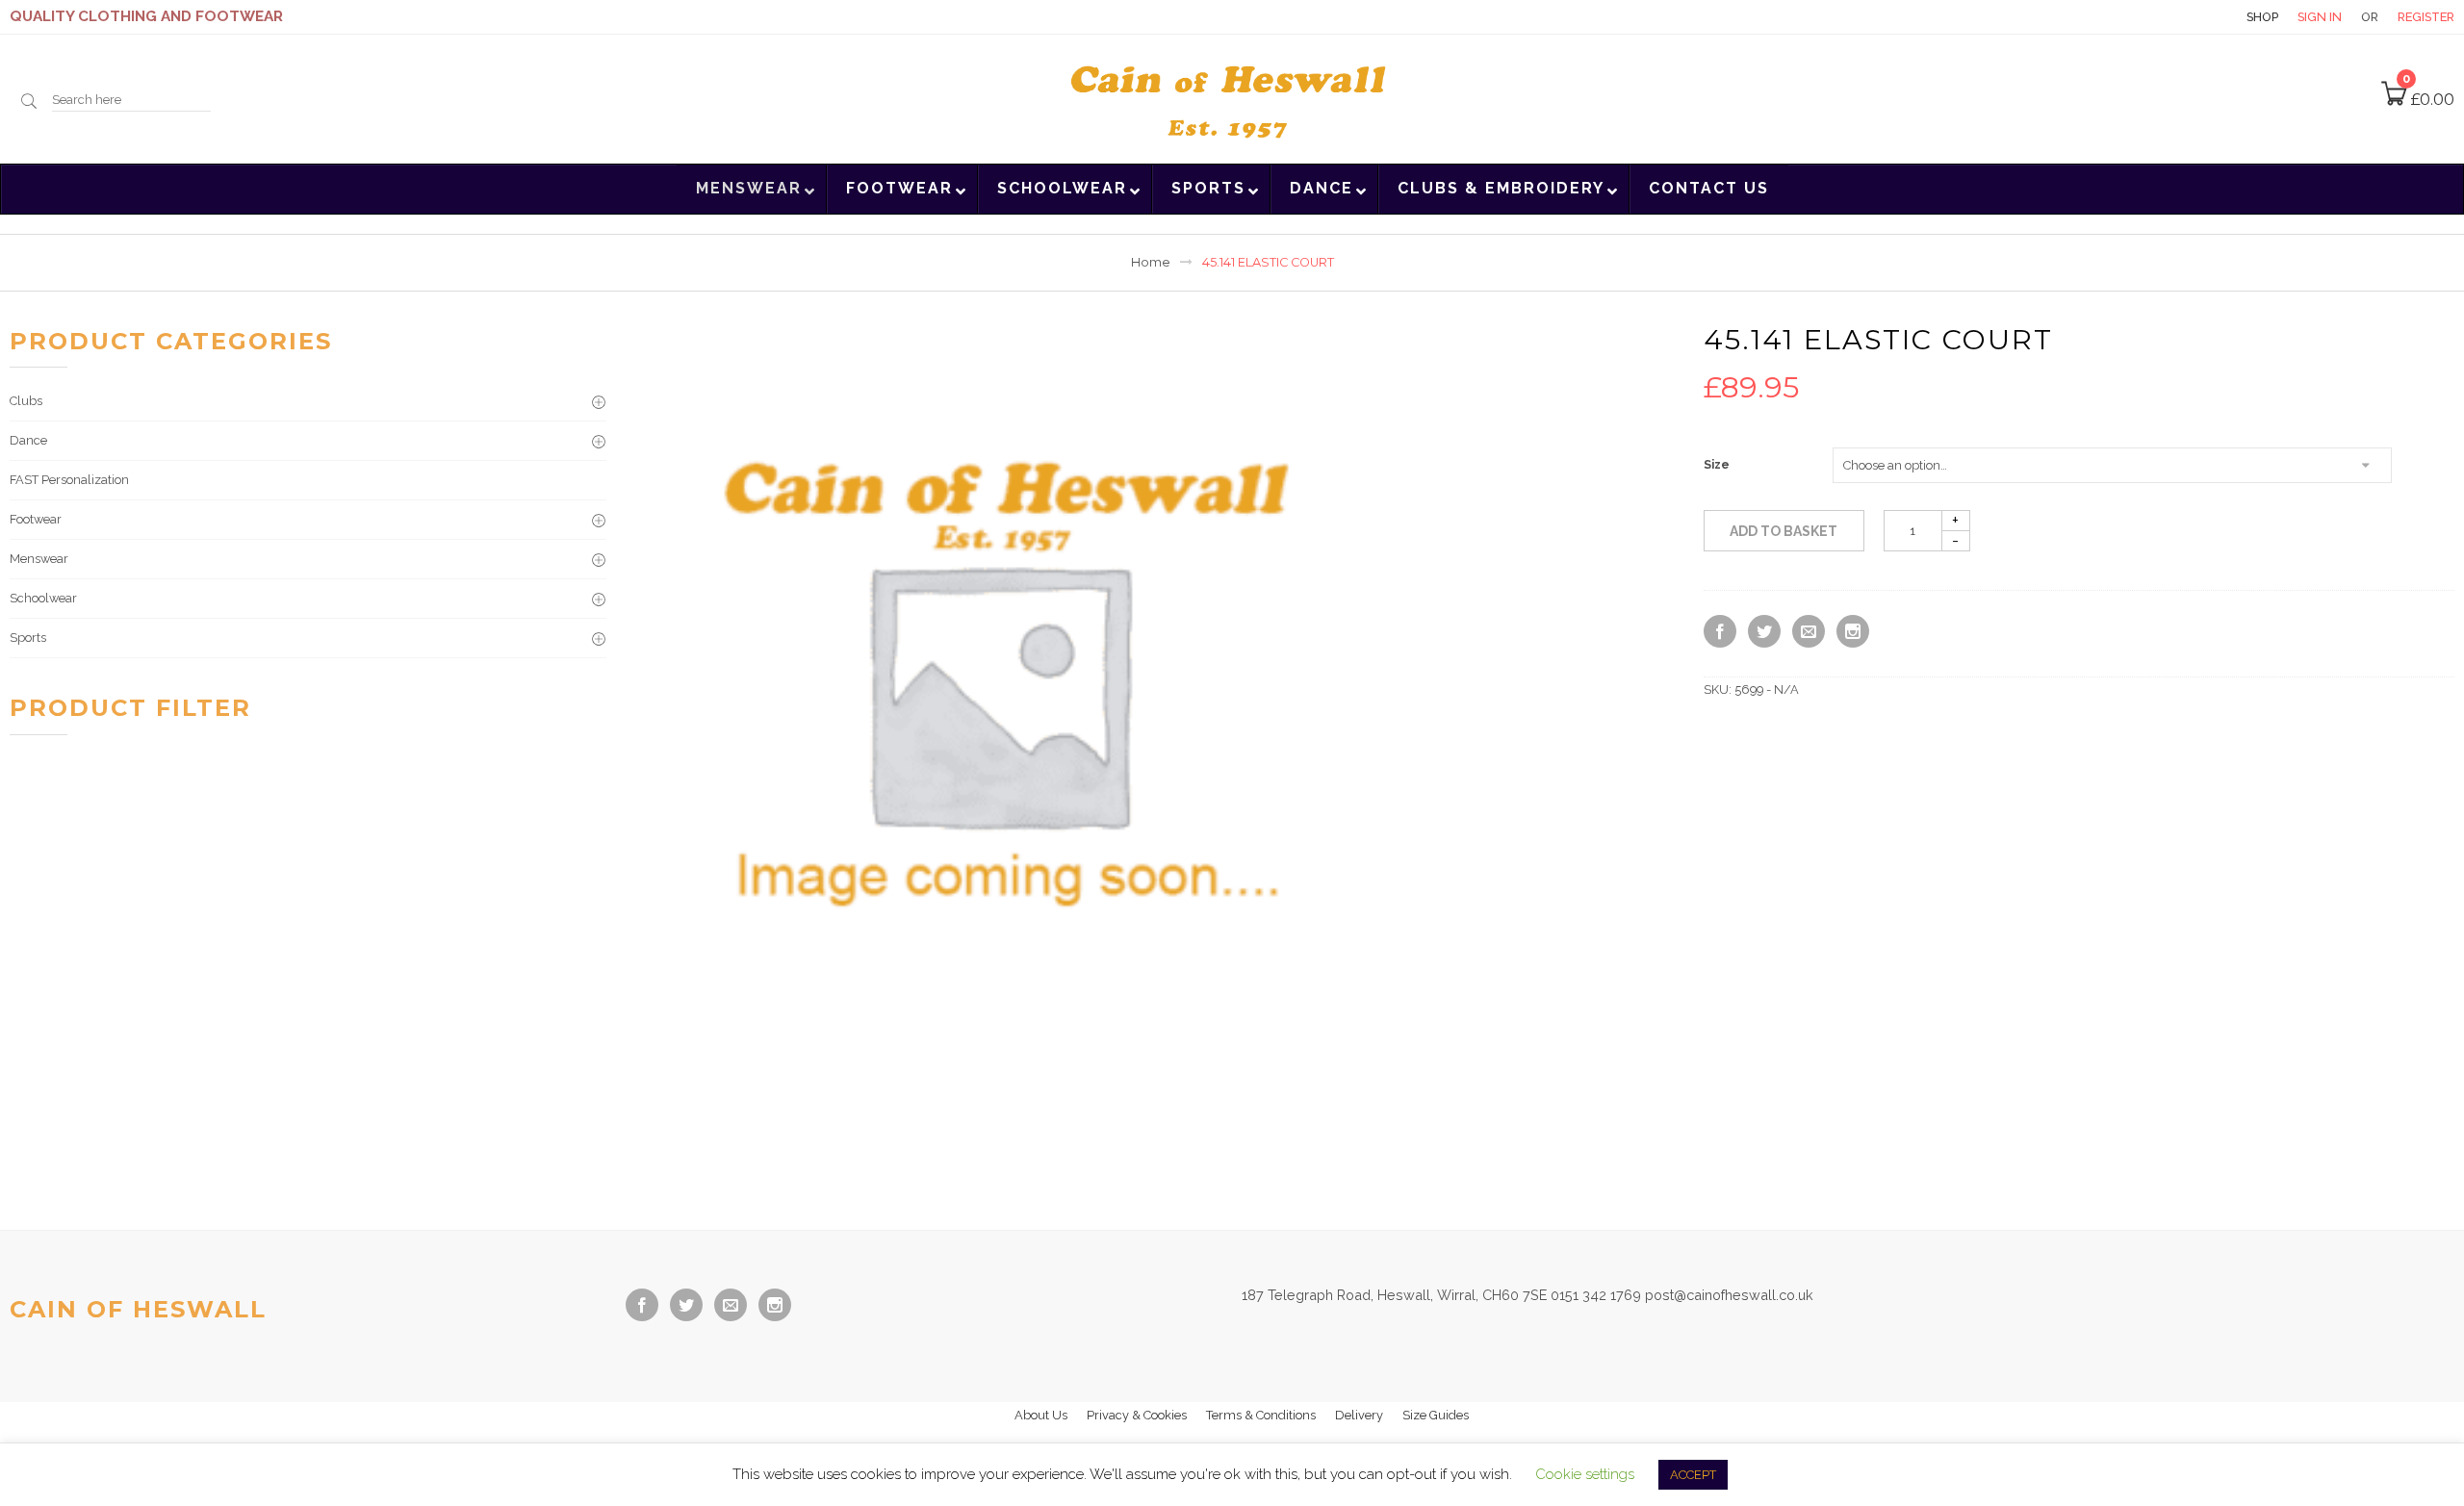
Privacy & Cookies (1137, 1415)
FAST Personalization (69, 480)
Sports (28, 638)
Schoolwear (43, 598)
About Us (1041, 1415)
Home (1151, 262)
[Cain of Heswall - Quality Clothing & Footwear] (1232, 97)
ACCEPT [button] (1693, 1475)
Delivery (1359, 1415)
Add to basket (1784, 531)
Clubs (26, 401)
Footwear (36, 519)
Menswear (39, 559)
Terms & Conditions (1261, 1415)
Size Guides (1436, 1415)
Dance (28, 440)
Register (2426, 17)
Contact (2194, 17)
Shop (2262, 17)
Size (1717, 465)
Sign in (2320, 17)
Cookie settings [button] (1585, 1474)
